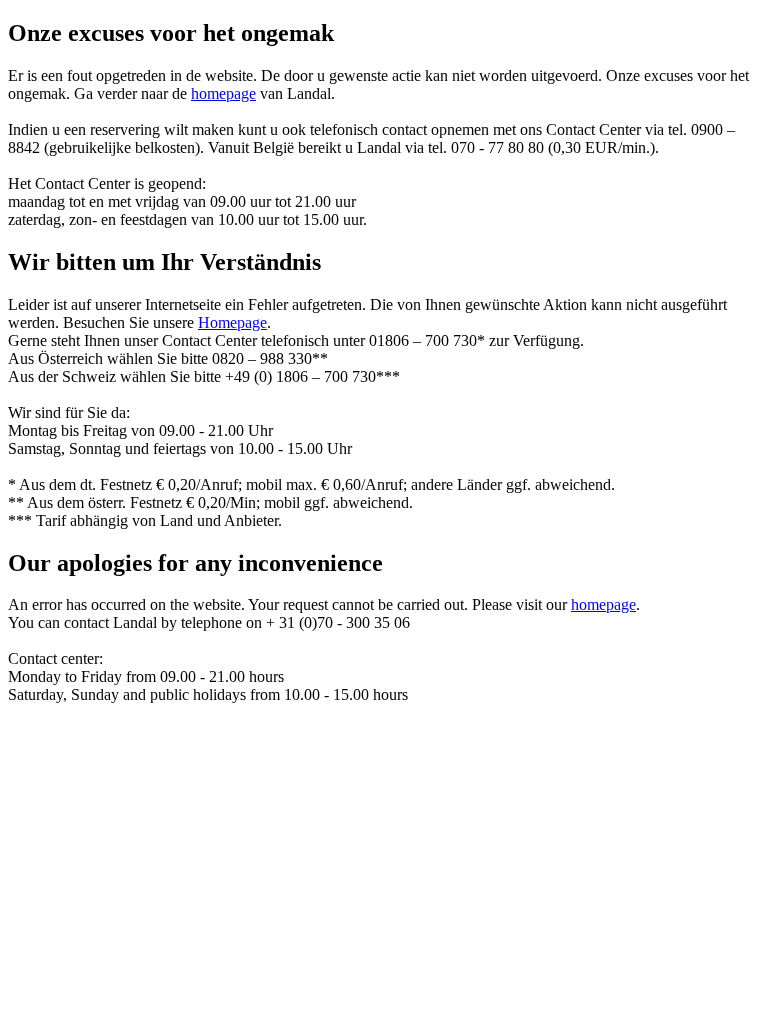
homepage (223, 93)
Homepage (232, 322)
